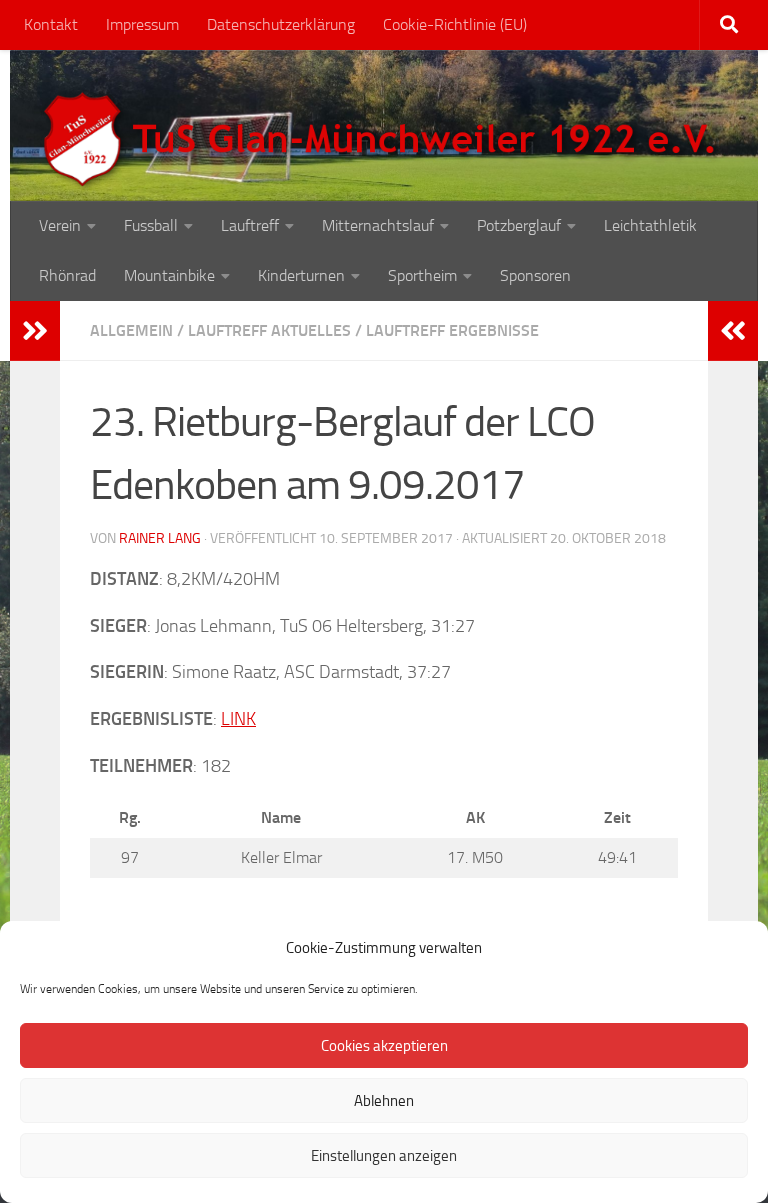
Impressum (142, 24)
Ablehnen (384, 1101)
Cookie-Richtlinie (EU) (455, 24)
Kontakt (51, 24)
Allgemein (131, 330)
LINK (238, 719)
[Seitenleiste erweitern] (35, 331)
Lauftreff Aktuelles (269, 330)
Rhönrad (67, 275)
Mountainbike (169, 275)
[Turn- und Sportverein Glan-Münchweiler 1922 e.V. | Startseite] (384, 140)
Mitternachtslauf (378, 225)
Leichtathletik (650, 225)
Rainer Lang (160, 538)
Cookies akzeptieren (384, 1046)
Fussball (151, 225)
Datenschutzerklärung (281, 24)
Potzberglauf (519, 225)
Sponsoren (535, 275)
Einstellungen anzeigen (384, 1156)
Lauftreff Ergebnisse (452, 330)
